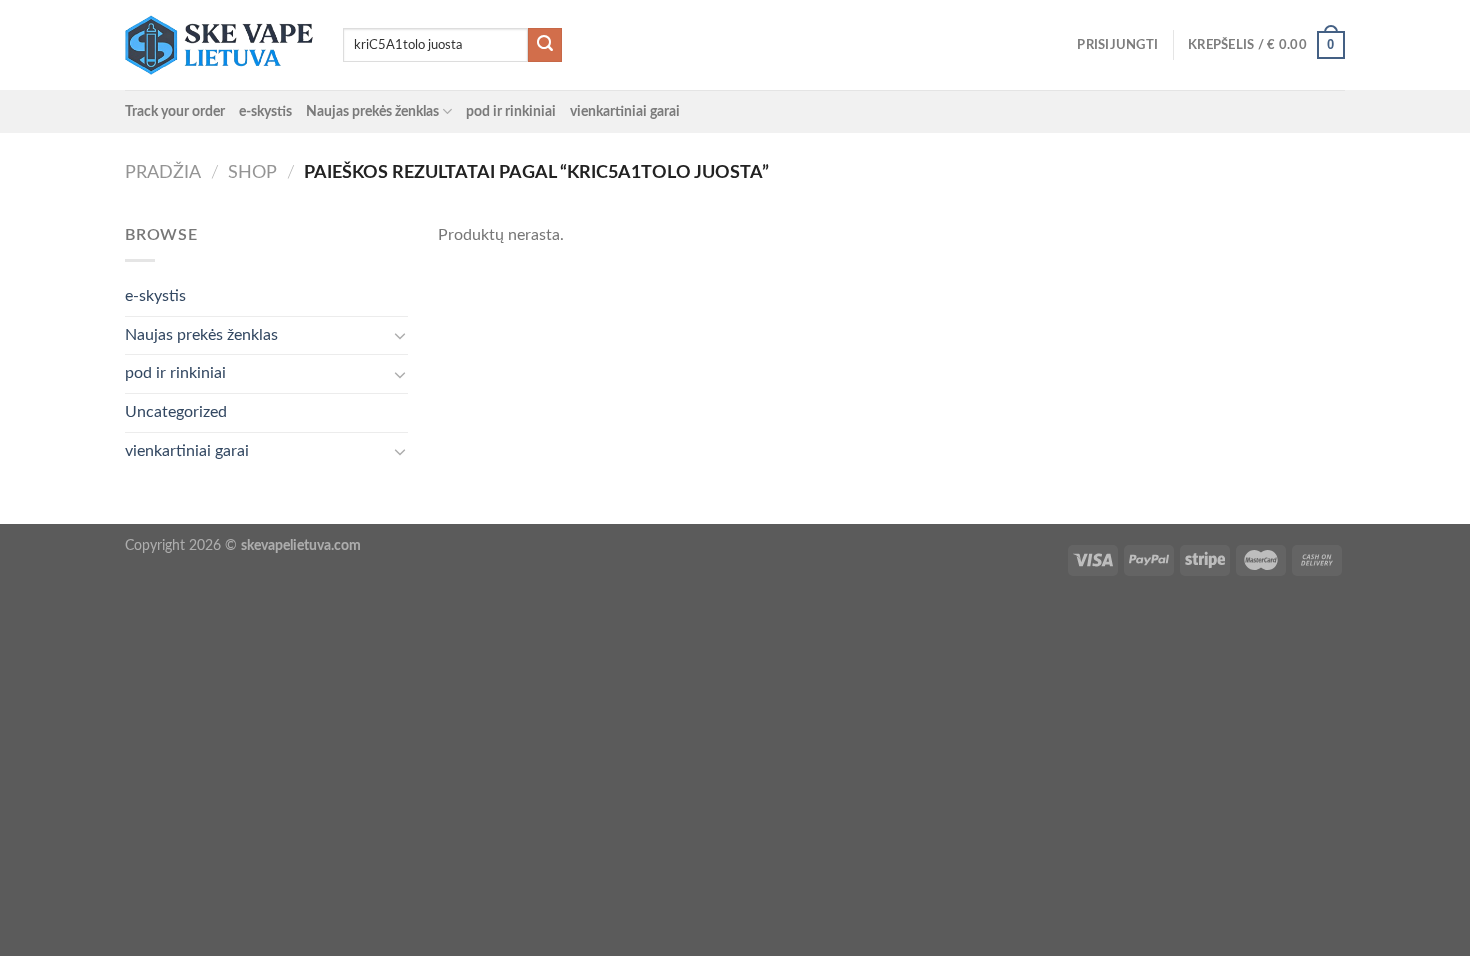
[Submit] (545, 45)
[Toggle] (400, 335)
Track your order (175, 111)
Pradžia (163, 172)
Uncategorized (176, 412)
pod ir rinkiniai (511, 111)
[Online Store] (219, 44)
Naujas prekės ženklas (372, 111)
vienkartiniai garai (625, 111)
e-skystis (265, 111)
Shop (252, 172)
